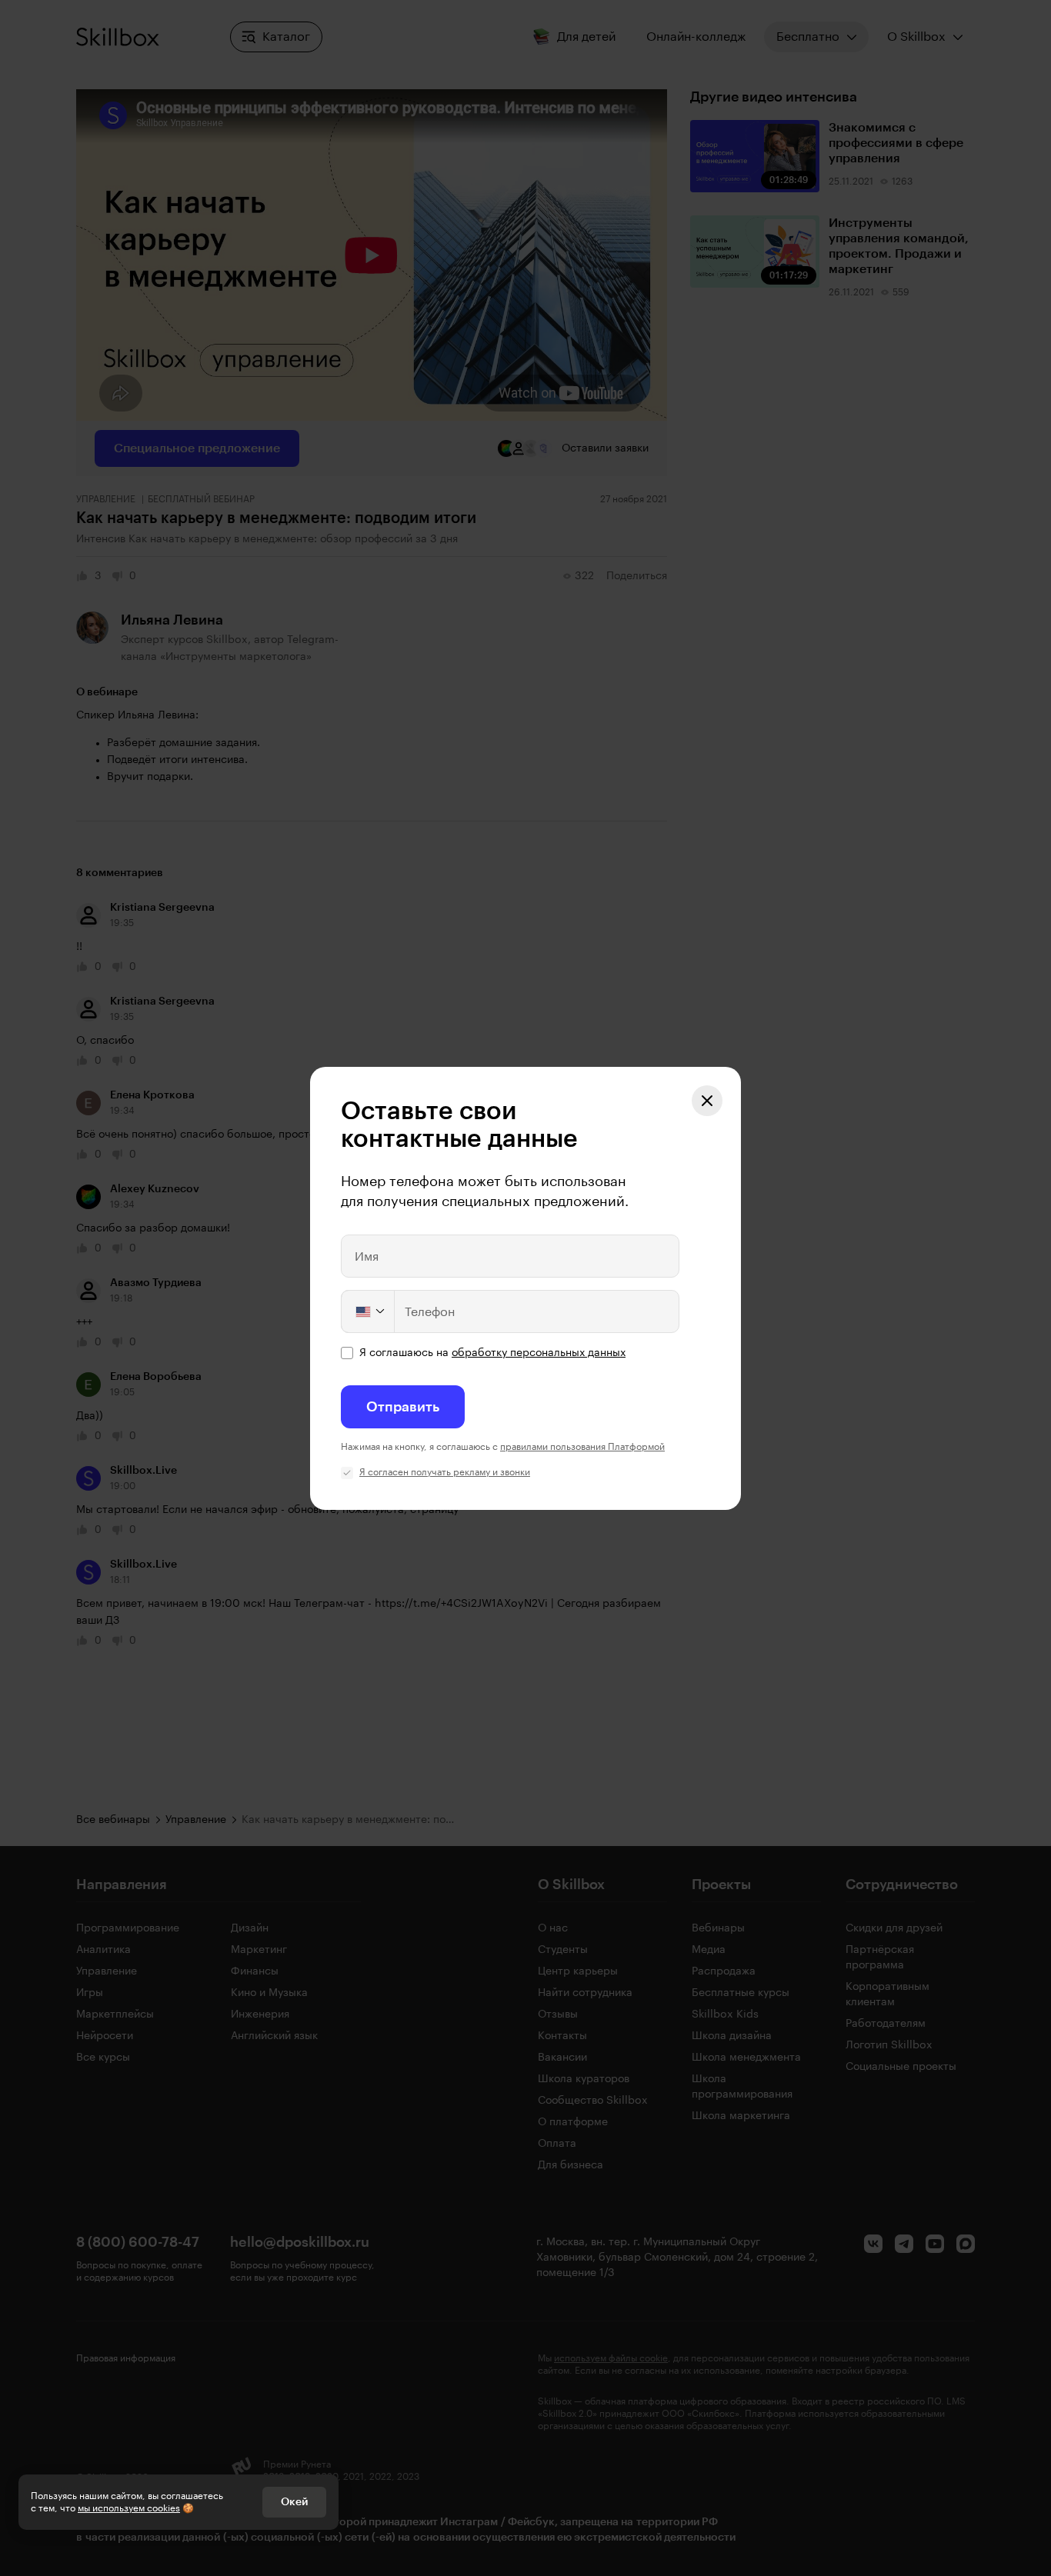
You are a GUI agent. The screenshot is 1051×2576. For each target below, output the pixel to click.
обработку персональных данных (539, 1353)
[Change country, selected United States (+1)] (369, 1311)
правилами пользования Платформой (582, 1447)
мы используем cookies (129, 2508)
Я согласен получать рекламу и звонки (445, 1472)
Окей (294, 2502)
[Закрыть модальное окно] (707, 1101)
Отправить (403, 1407)
